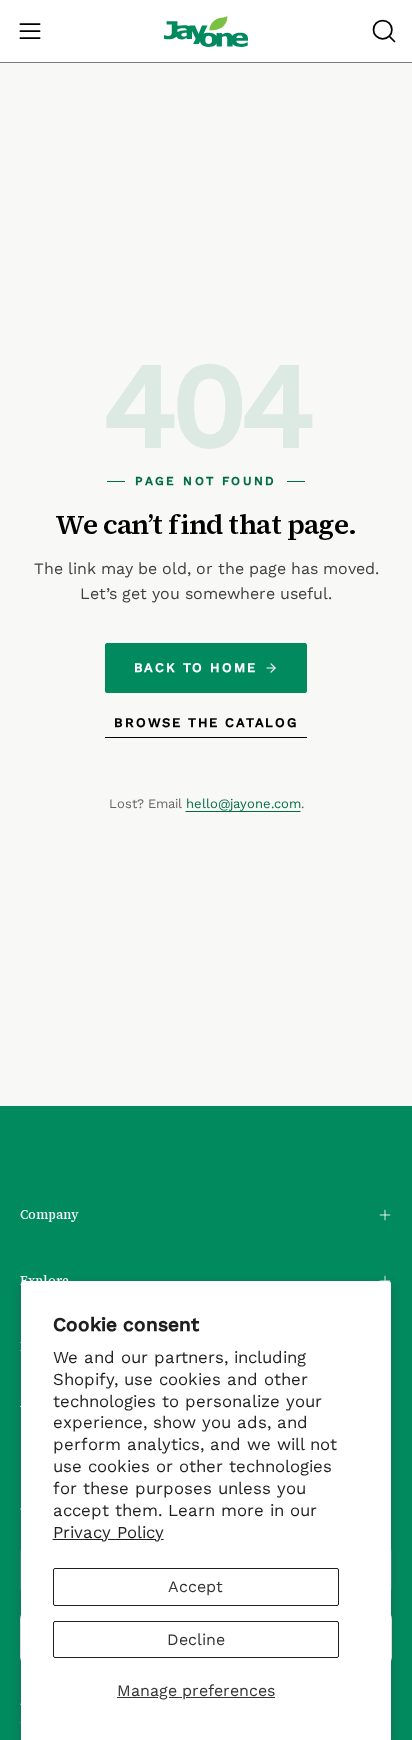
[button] (382, 31)
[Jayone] (206, 31)
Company (49, 1214)
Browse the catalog (206, 722)
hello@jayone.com (243, 803)
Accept (195, 1586)
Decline (196, 1639)
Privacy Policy (108, 1532)
